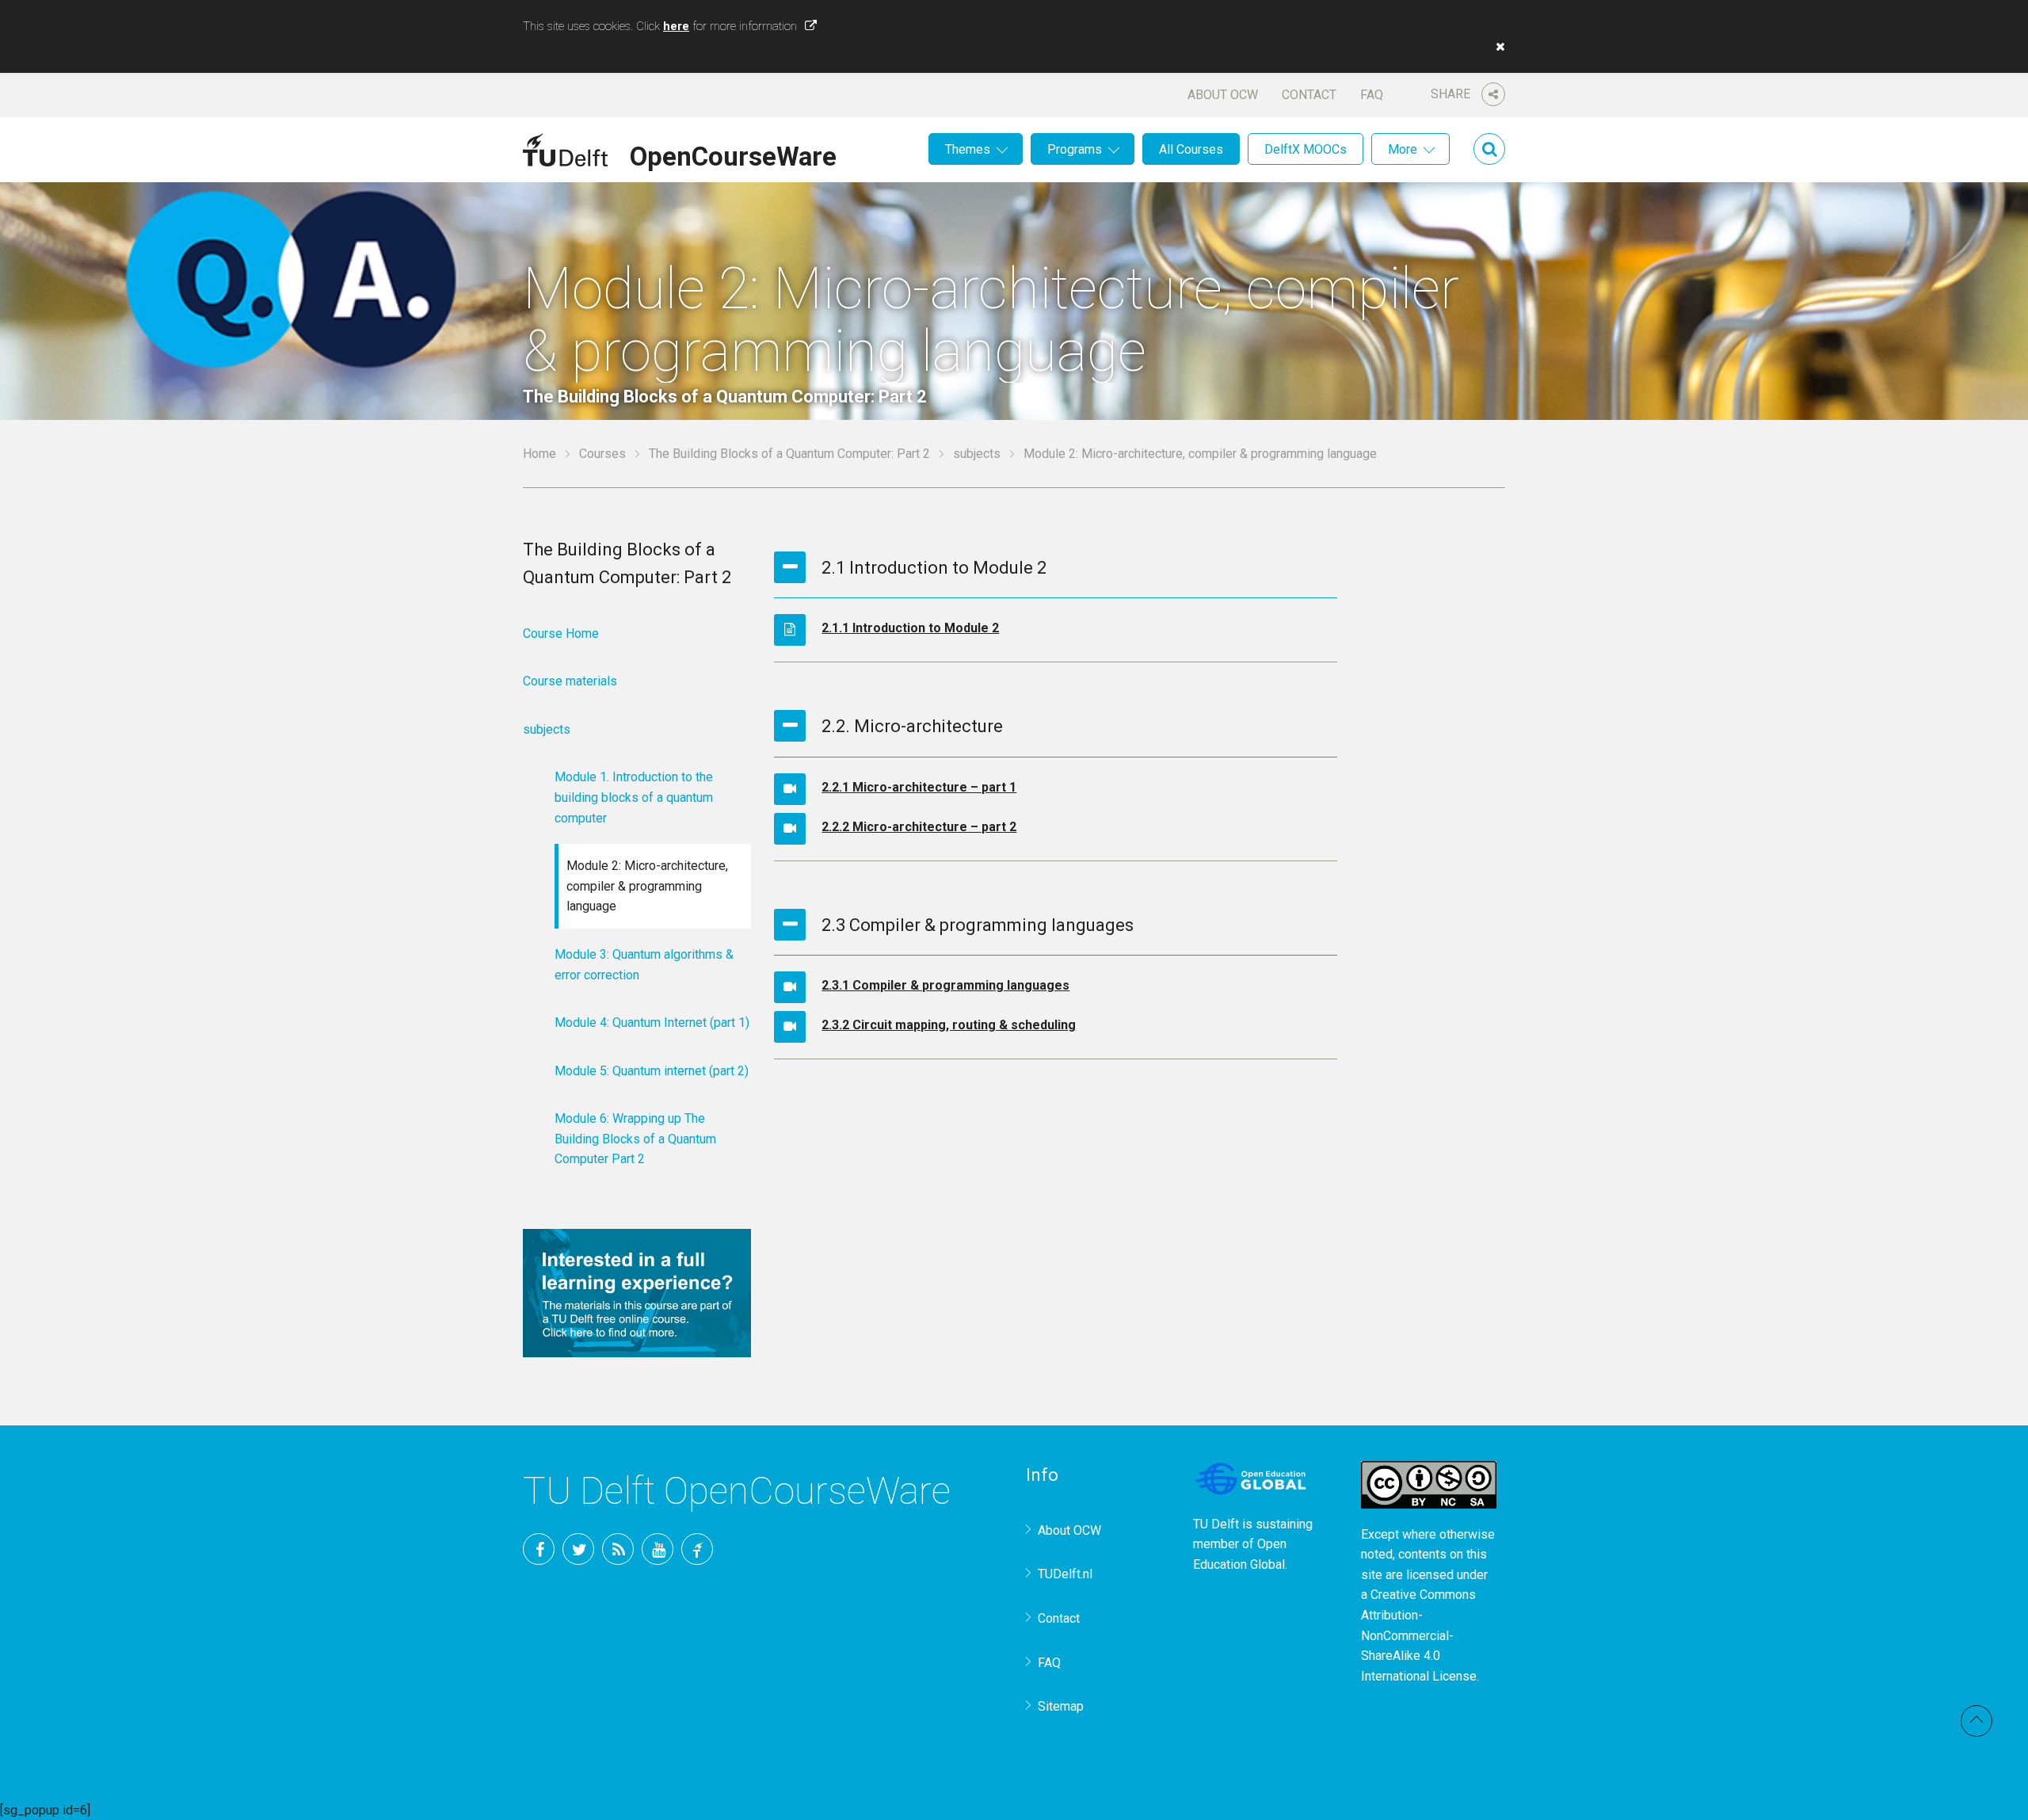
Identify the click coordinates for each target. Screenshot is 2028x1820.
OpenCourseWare (733, 154)
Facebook (539, 1549)
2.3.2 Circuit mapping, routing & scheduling (949, 1025)
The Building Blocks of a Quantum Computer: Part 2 (789, 454)
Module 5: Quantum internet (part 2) (652, 1071)
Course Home (561, 633)
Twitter (578, 1549)
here (676, 26)
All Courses (1191, 149)
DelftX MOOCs (1306, 149)
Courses (602, 454)
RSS (618, 1549)
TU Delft (697, 1549)
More (1403, 149)
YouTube (658, 1549)
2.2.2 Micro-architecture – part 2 (919, 827)
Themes (968, 149)
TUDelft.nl (1065, 1574)
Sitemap (1061, 1706)
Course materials (570, 681)
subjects (977, 454)
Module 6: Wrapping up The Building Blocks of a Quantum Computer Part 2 (635, 1139)
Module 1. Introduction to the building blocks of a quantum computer (634, 797)
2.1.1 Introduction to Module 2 (910, 628)
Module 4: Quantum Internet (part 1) (652, 1023)
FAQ (1372, 95)
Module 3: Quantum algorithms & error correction (644, 965)
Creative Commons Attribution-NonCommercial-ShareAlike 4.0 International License (1419, 1635)
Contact (1309, 95)
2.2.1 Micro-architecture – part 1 (919, 787)
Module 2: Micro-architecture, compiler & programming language (647, 886)
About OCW (1223, 95)
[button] (1496, 47)
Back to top (1977, 1721)
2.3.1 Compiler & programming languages (945, 985)
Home (539, 454)
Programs (1075, 149)
